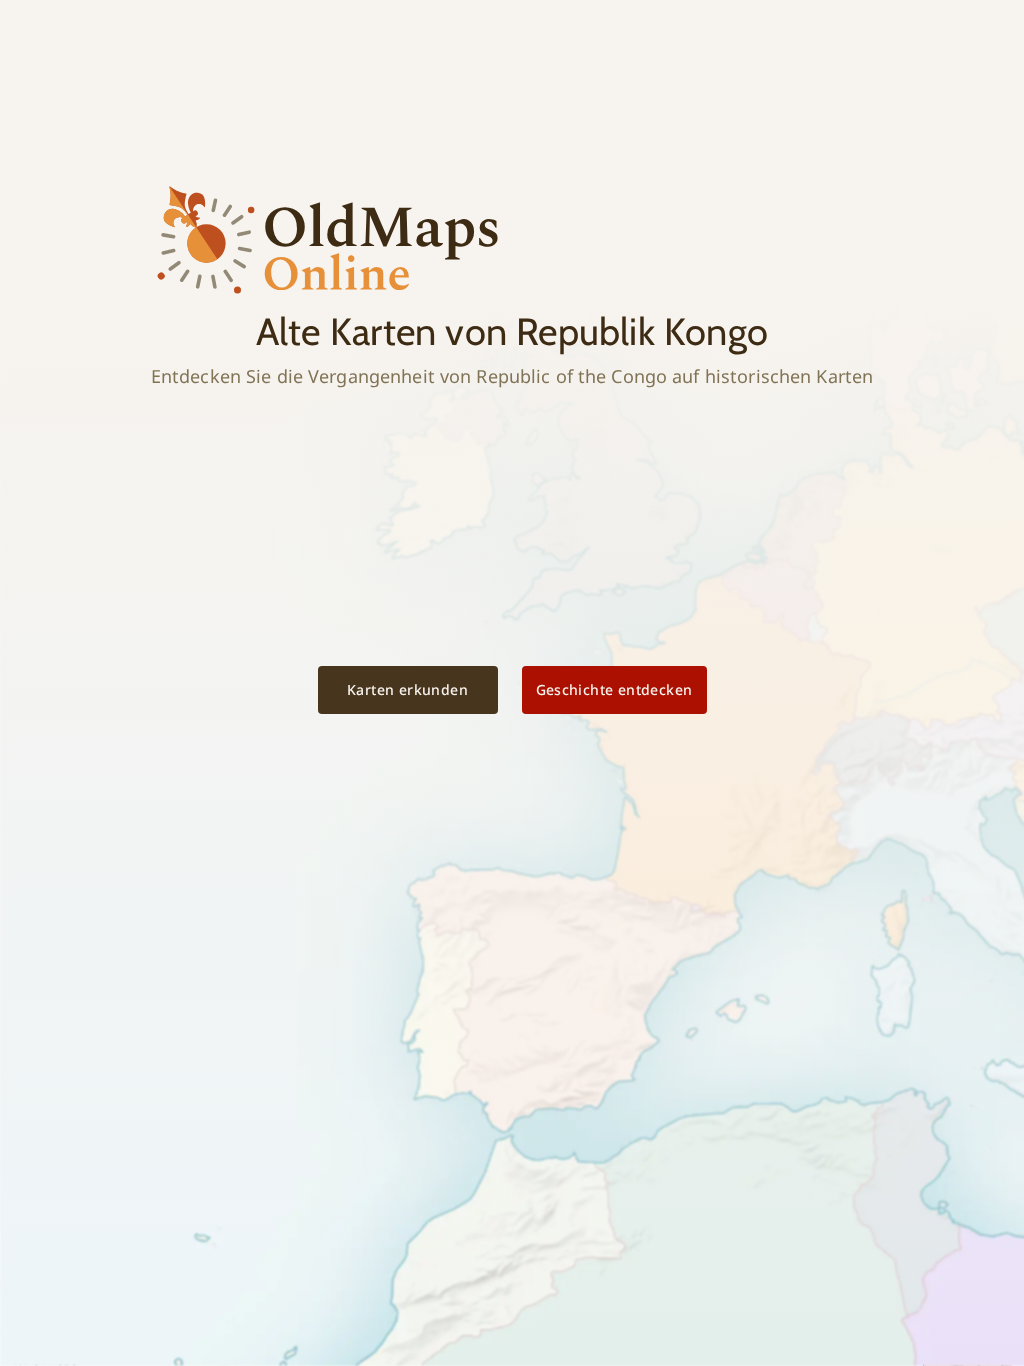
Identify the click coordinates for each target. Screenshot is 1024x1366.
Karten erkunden (407, 689)
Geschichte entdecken (614, 689)
